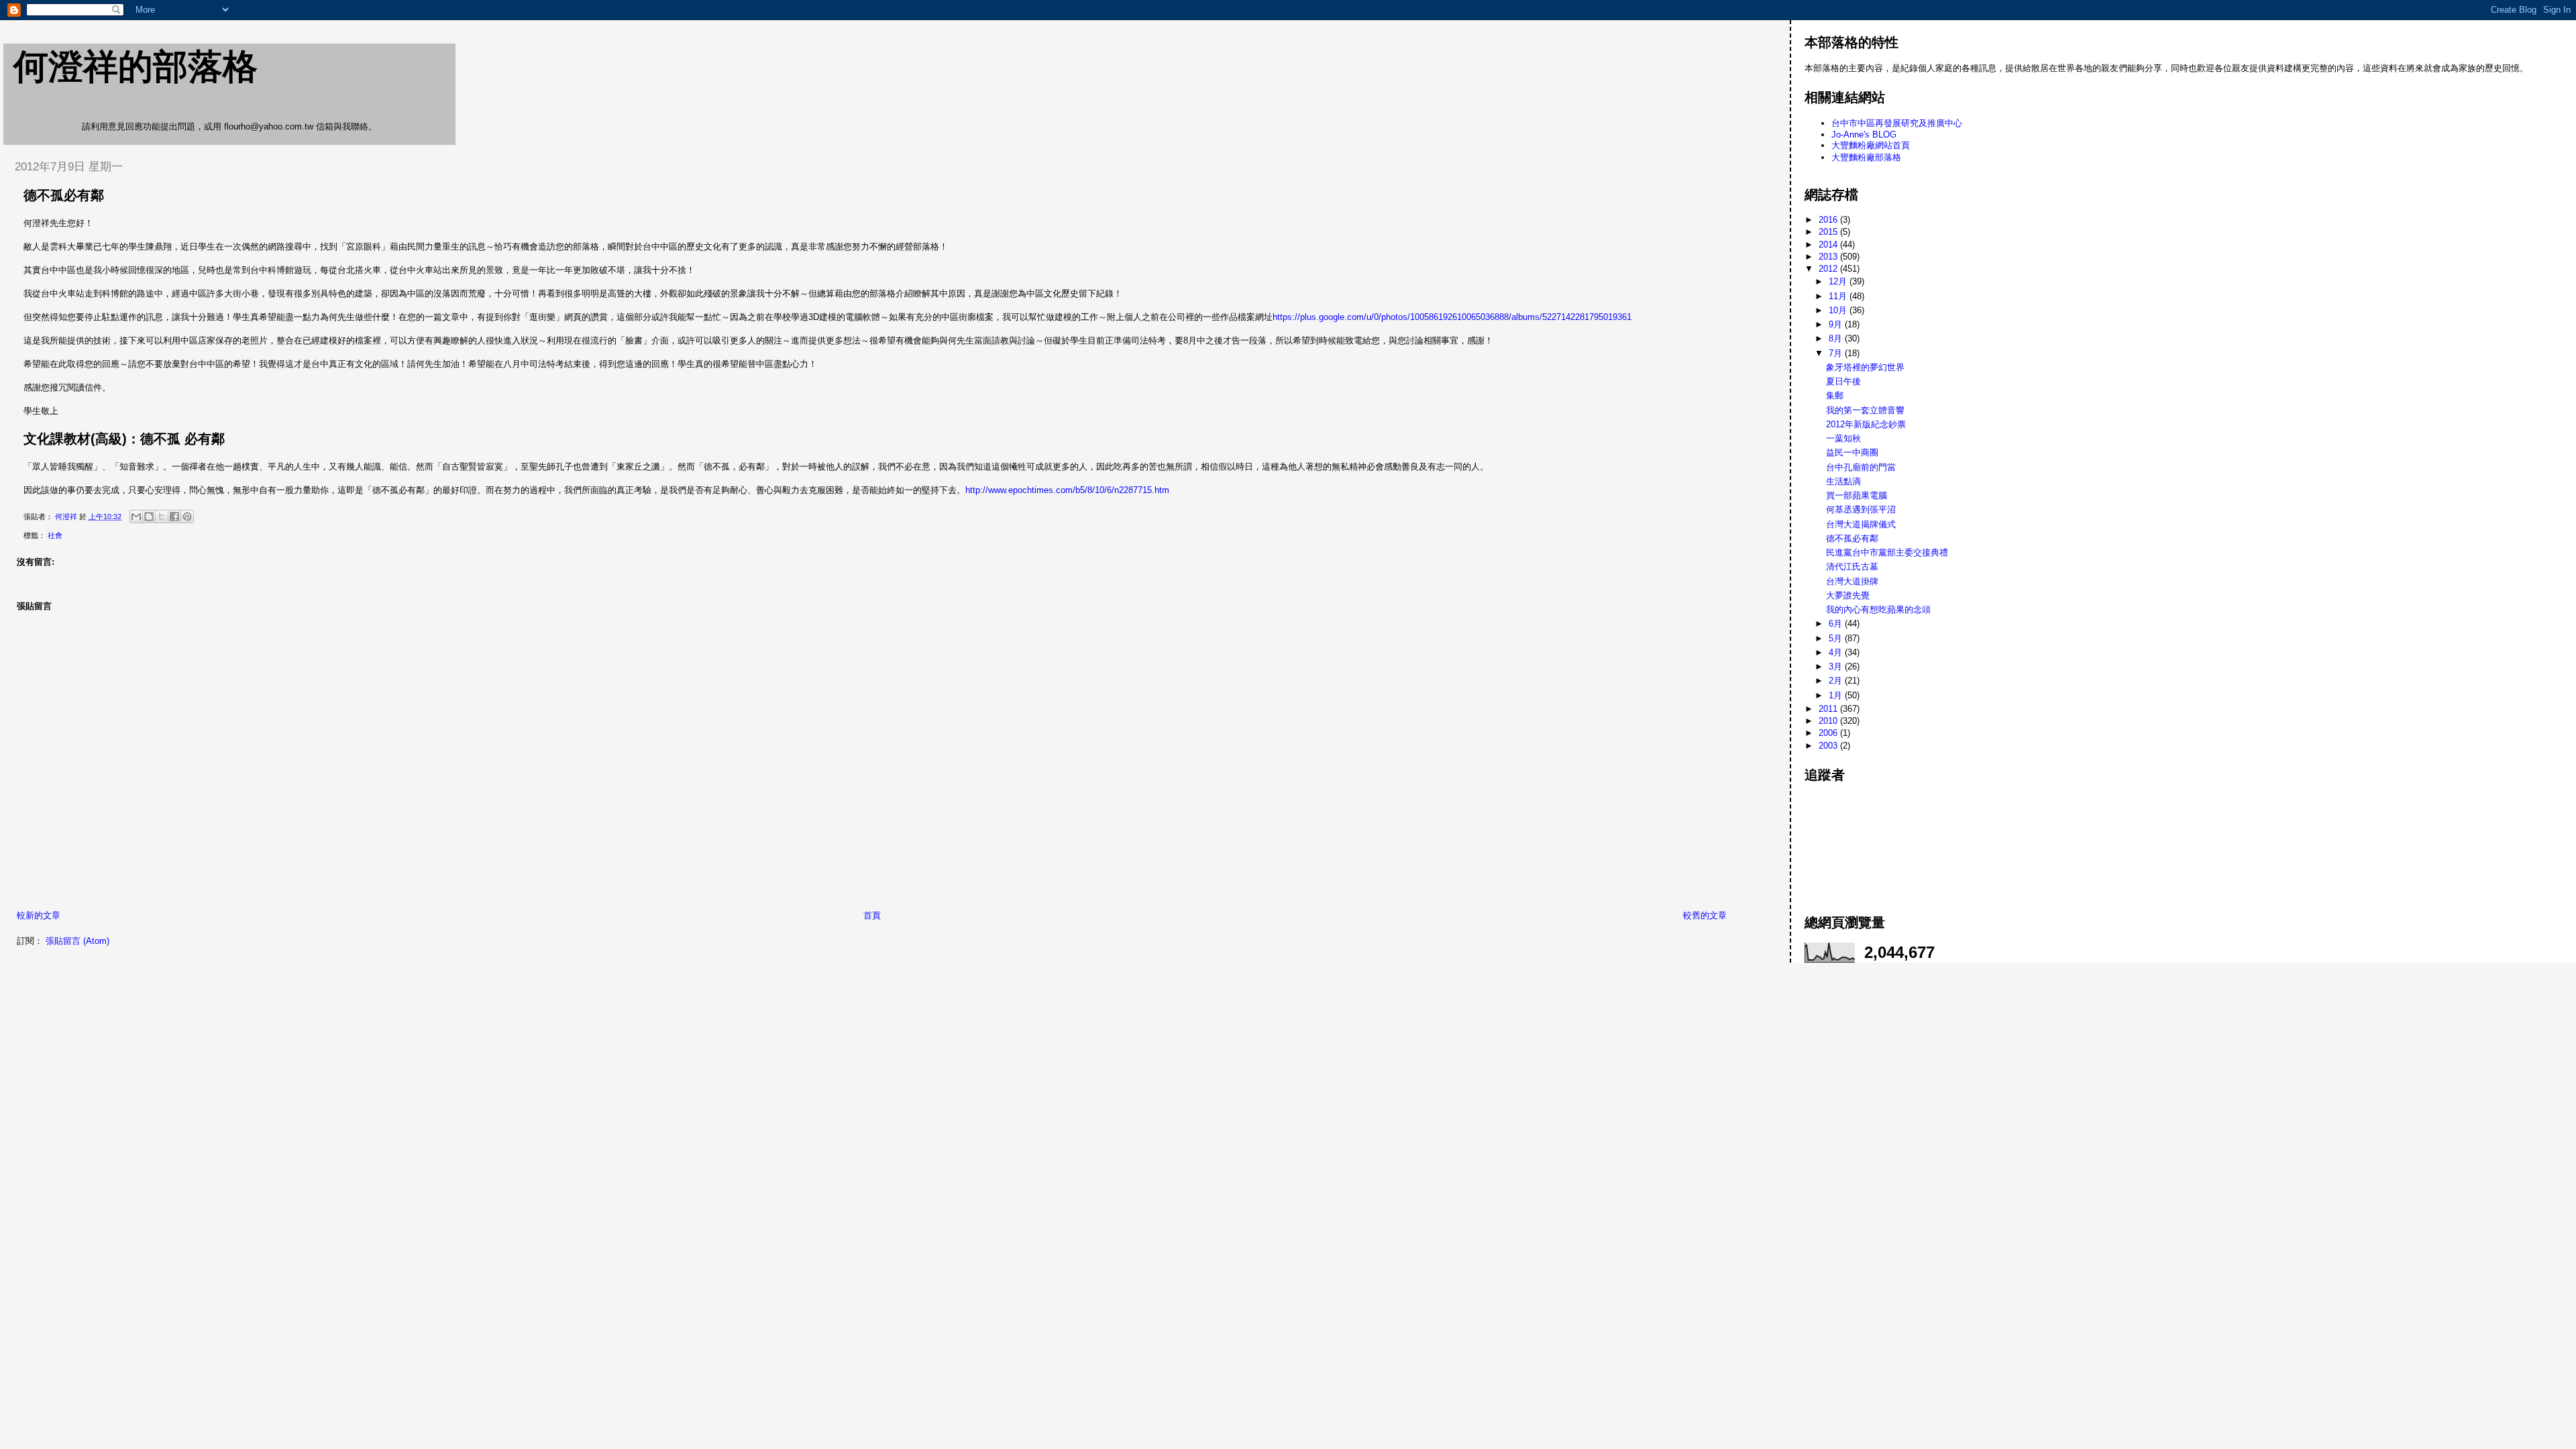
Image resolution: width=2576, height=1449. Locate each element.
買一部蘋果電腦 (1857, 495)
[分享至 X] (162, 517)
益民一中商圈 (1852, 452)
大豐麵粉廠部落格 (1866, 157)
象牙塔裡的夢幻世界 (1865, 367)
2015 (1829, 232)
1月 (1837, 695)
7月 (1837, 353)
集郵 (1835, 395)
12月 (1839, 281)
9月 (1837, 324)
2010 (1829, 721)
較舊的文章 (1705, 915)
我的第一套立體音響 (1865, 410)
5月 (1837, 638)
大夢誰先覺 (1848, 595)
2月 (1837, 681)
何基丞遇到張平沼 (1861, 509)
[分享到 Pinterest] (187, 517)
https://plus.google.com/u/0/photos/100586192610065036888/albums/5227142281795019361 (1452, 317)
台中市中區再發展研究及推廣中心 (1897, 123)
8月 (1837, 338)
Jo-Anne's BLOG (1864, 135)
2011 (1829, 709)
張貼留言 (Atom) (77, 941)
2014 (1829, 245)
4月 (1837, 652)
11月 (1839, 296)
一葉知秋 (1843, 438)
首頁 (872, 915)
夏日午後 (1843, 381)
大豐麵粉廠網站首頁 (1871, 145)
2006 (1829, 733)
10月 (1839, 310)
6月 (1837, 624)
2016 (1829, 220)
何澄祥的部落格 (136, 66)
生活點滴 (1843, 481)
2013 (1829, 257)
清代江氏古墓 (1852, 567)
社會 (55, 535)
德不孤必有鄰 (1852, 538)
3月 (1837, 666)
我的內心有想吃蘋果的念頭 (1878, 609)
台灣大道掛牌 (1852, 581)
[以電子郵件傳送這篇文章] (136, 517)
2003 (1829, 746)
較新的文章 (39, 915)
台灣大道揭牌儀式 (1861, 524)
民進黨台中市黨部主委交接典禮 (1887, 552)
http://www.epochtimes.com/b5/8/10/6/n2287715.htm (1067, 490)
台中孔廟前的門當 (1861, 467)
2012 (1829, 269)
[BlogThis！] (149, 517)
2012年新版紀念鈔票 (1866, 424)
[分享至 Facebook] (174, 517)
